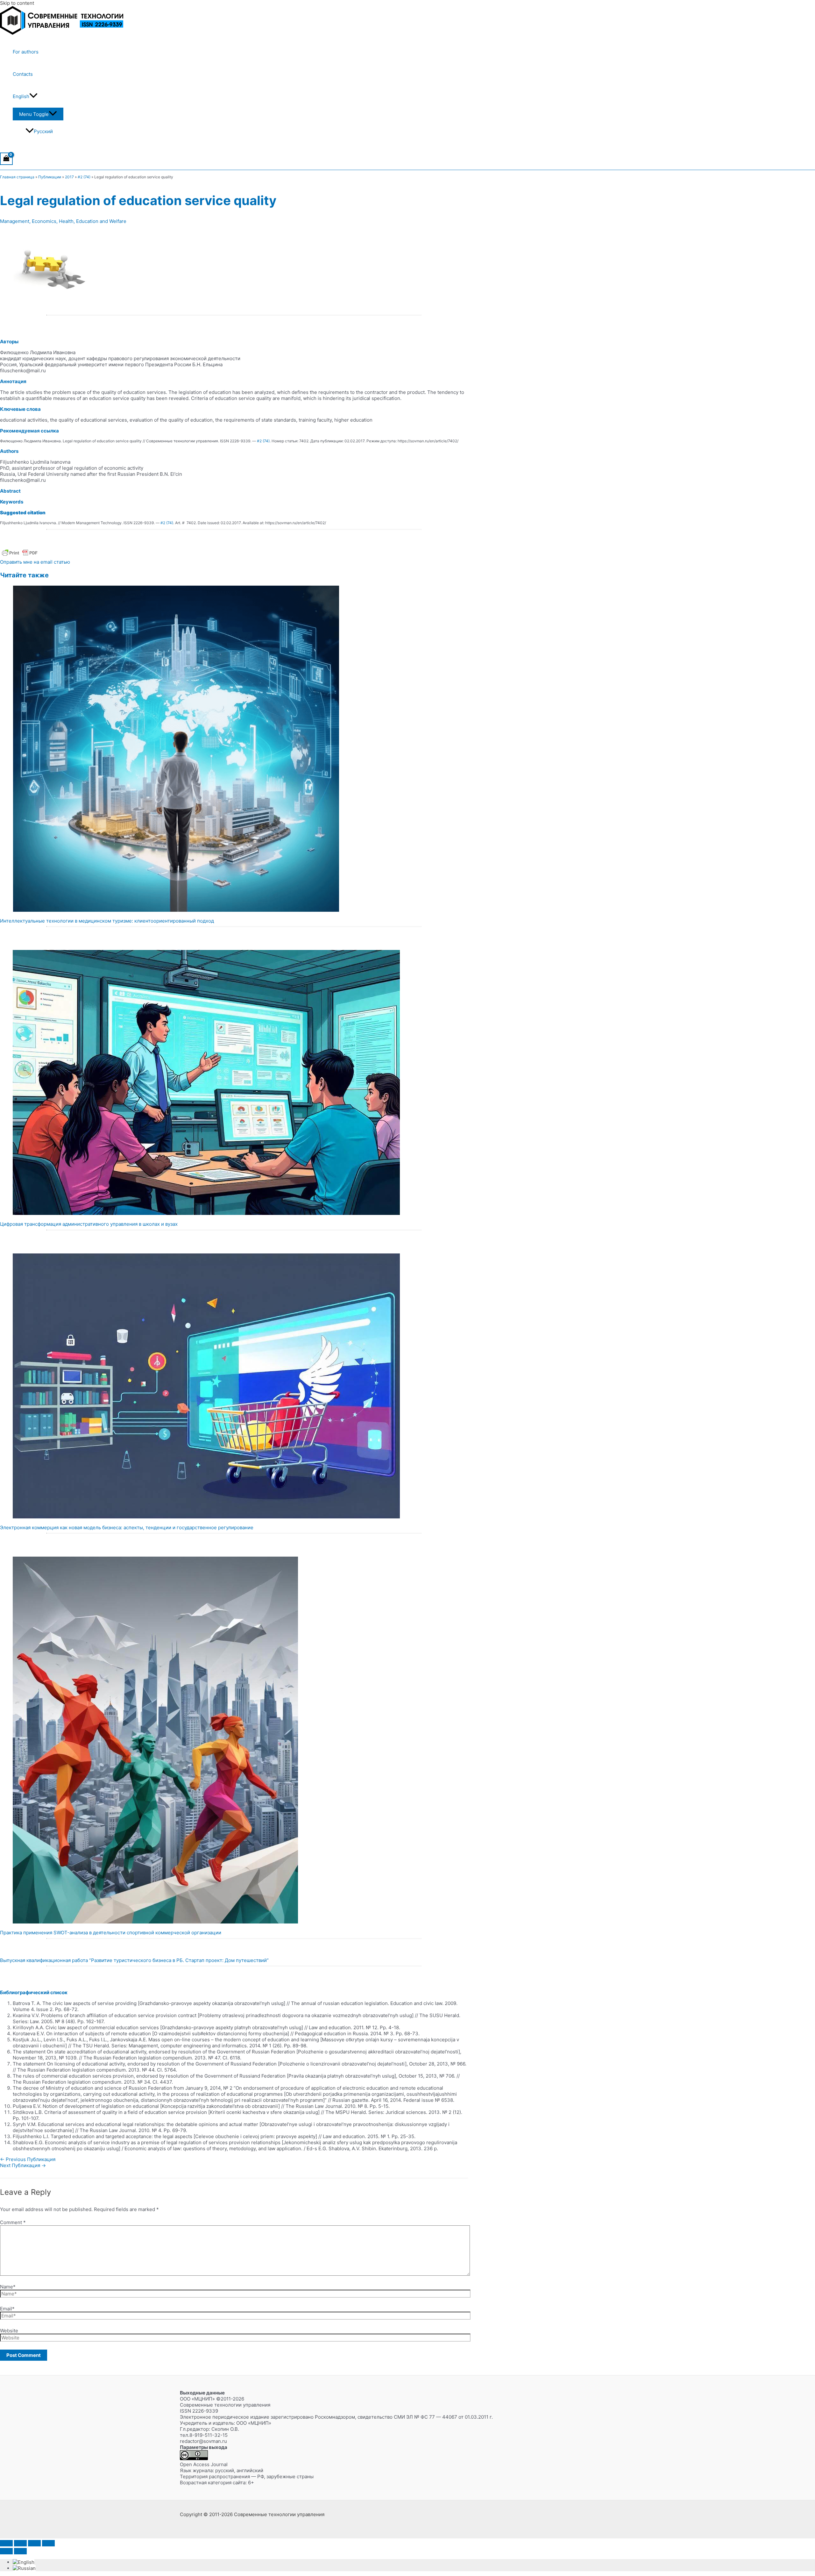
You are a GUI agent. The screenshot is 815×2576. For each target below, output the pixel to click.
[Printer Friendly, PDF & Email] (20, 556)
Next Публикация (23, 2165)
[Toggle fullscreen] (20, 2543)
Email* (7, 2309)
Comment (13, 2222)
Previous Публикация (28, 2159)
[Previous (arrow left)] (6, 2551)
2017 (69, 177)
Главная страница (17, 177)
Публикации (50, 177)
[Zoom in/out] (6, 2543)
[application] (33, 96)
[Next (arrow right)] (20, 2551)
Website (9, 2331)
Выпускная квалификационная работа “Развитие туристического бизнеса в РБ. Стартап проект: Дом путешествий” (134, 1960)
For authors (26, 52)
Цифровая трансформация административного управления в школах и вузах (89, 1224)
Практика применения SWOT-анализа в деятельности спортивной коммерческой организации (111, 1933)
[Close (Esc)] (48, 2543)
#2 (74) (84, 177)
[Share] (34, 2543)
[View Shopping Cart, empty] (6, 159)
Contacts (23, 74)
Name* (8, 2287)
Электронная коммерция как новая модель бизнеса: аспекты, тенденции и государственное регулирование (127, 1527)
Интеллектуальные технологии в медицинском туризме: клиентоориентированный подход (107, 921)
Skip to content (17, 3)
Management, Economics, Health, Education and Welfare (63, 221)
